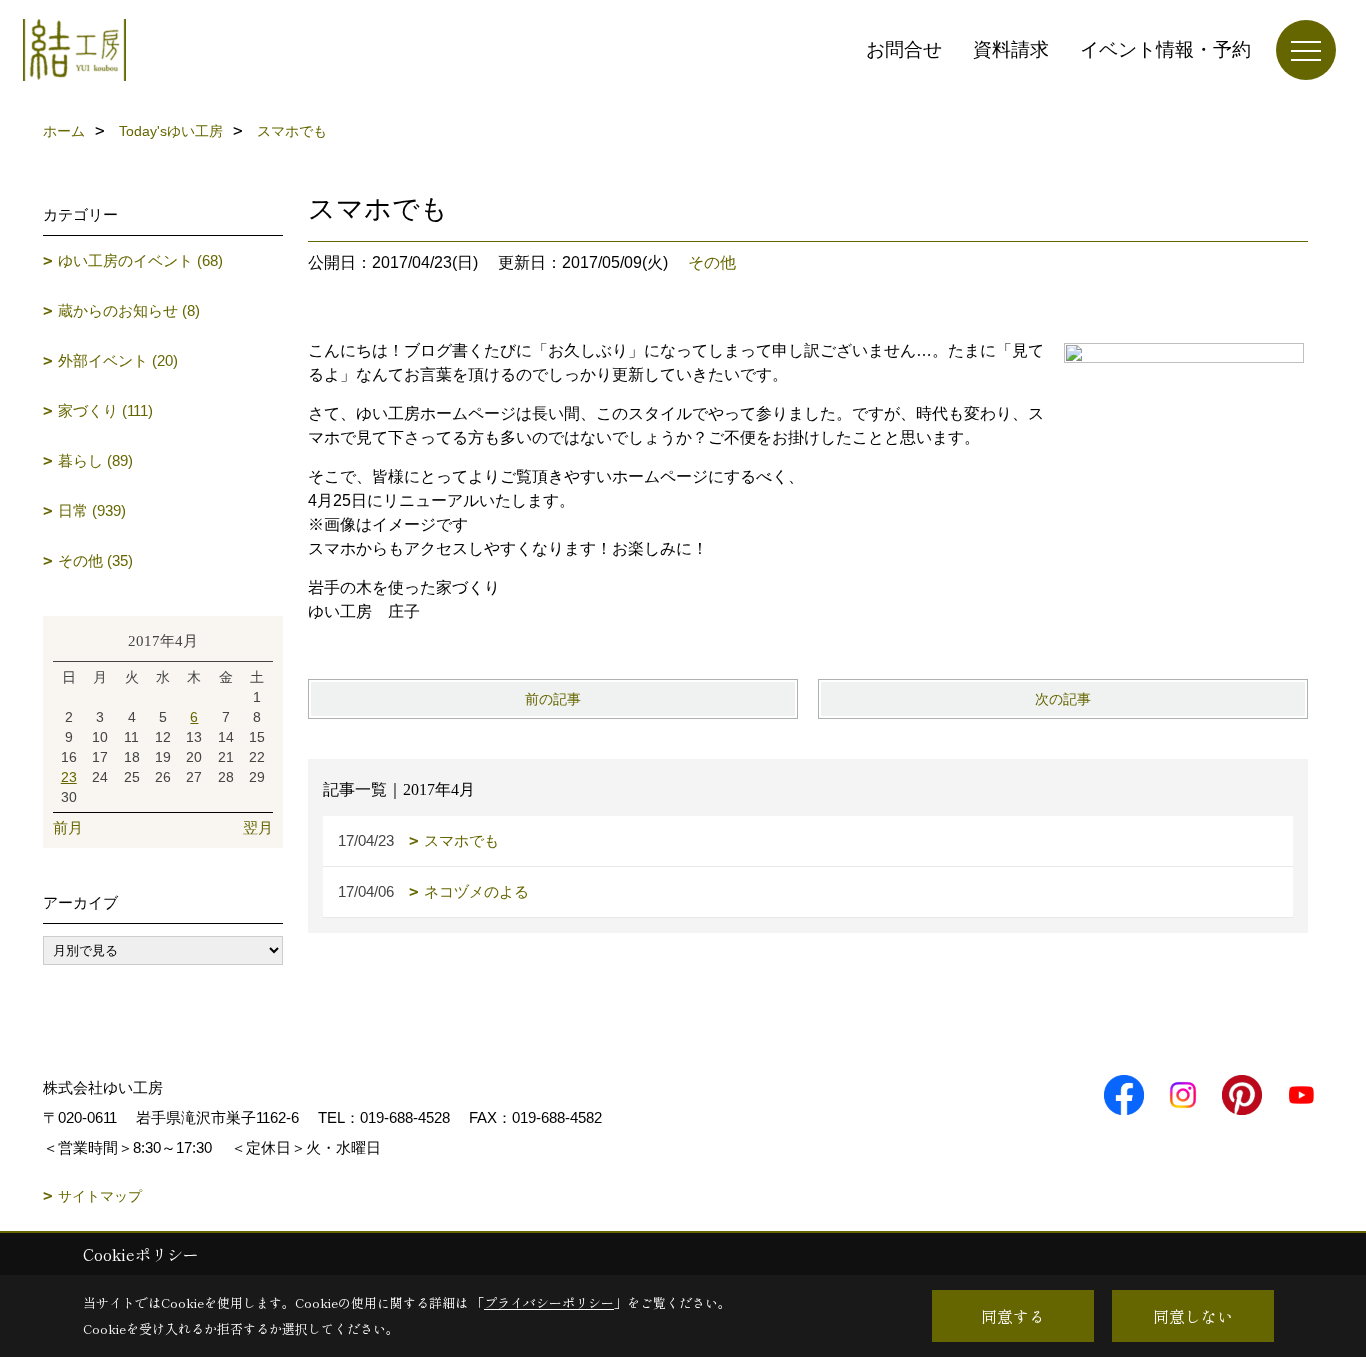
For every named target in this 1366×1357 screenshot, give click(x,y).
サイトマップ (100, 1196)
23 (69, 777)
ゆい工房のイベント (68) (140, 260)
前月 (68, 827)
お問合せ (904, 49)
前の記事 (553, 699)
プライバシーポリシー (549, 1302)
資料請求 (1011, 49)
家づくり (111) (105, 410)
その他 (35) (95, 560)
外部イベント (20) (118, 360)
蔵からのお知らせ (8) (129, 310)
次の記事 (1063, 699)
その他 (712, 262)
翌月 (258, 827)
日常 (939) (92, 510)
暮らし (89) (95, 460)
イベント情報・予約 (1165, 49)
